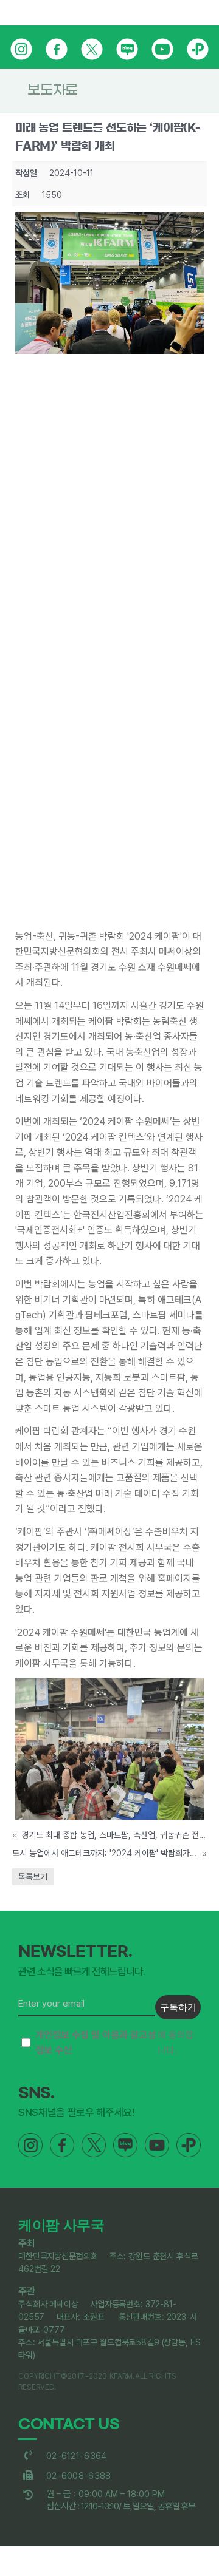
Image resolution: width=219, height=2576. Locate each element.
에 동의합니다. (115, 2043)
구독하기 (178, 2007)
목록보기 (33, 1877)
